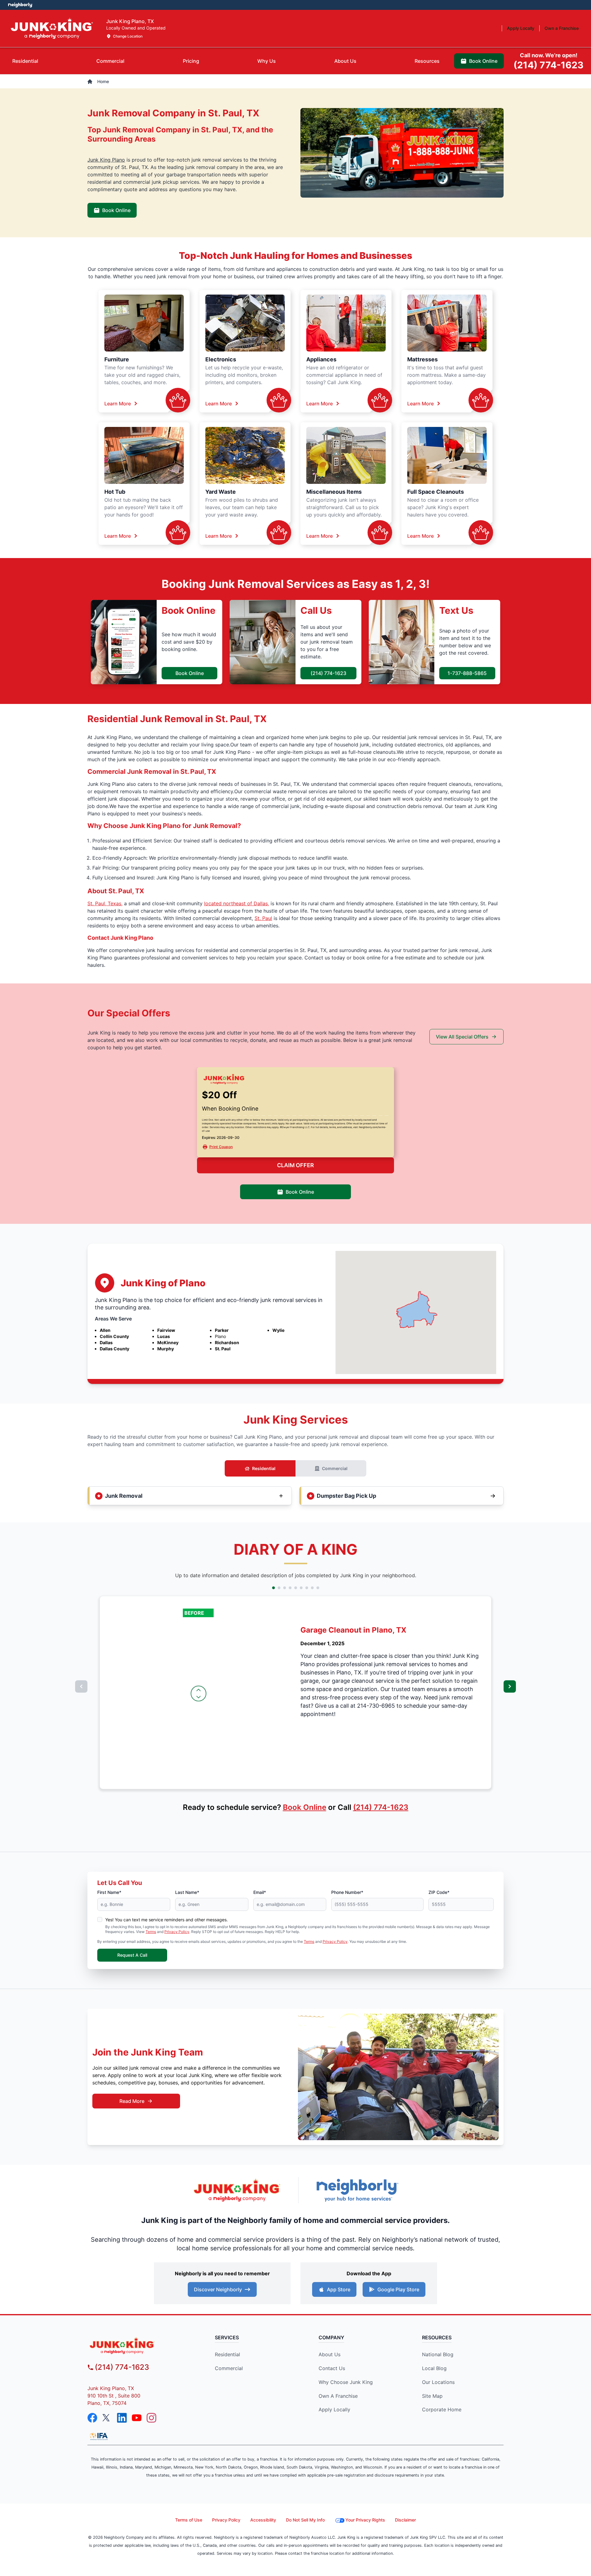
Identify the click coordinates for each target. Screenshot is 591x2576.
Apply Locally (334, 2409)
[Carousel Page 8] (312, 1588)
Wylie (278, 1330)
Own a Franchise (338, 2396)
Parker (222, 1330)
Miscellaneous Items (334, 492)
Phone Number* (347, 1892)
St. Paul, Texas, (105, 903)
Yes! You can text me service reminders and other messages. (167, 1920)
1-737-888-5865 (467, 673)
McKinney (168, 1342)
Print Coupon (221, 1147)
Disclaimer (405, 2520)
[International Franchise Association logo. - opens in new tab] (99, 2436)
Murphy (166, 1349)
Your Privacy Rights (365, 2520)
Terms (151, 1932)
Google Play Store (398, 2289)
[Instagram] (151, 2418)
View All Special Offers (462, 1037)
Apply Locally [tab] (521, 28)
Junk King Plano (106, 160)
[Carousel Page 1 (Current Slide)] (273, 1588)
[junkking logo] (140, 2346)
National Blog (438, 2354)
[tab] (25, 61)
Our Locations (438, 2382)
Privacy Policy (177, 1932)
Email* (260, 1892)
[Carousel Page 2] (279, 1588)
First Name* (109, 1892)
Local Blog (434, 2368)
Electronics (221, 359)
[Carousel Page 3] (285, 1588)
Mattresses (422, 359)
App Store (339, 2289)
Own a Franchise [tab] (562, 28)
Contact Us (332, 2368)
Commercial (335, 1468)
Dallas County (115, 1349)
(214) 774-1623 (328, 673)
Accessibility (263, 2520)
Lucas (164, 1336)
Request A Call (132, 1955)
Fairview (166, 1330)
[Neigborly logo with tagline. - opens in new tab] (357, 2190)
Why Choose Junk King (346, 2382)
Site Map (432, 2396)
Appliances (321, 359)
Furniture (117, 359)
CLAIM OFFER (295, 1165)
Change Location (128, 36)
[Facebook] (92, 2418)
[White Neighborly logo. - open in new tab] (20, 5)
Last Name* (187, 1892)
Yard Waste (221, 492)
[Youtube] (137, 2418)
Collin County (114, 1336)
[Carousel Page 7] (307, 1588)
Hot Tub (115, 492)
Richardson (227, 1342)
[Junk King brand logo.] (52, 28)
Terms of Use (189, 2520)
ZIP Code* (439, 1892)
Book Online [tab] (483, 61)
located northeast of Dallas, (237, 903)
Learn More (118, 404)
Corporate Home (442, 2409)
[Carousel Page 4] (290, 1588)
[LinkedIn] (122, 2418)
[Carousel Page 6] (301, 1588)
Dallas (106, 1342)
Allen (105, 1330)
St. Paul (263, 918)
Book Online (116, 210)
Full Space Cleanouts (436, 492)
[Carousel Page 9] (318, 1588)
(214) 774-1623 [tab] (549, 61)
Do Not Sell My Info (305, 2520)
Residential (264, 1468)
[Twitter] (107, 2418)
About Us (330, 2354)
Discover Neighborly (218, 2289)
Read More (132, 2101)
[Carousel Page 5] (296, 1588)
